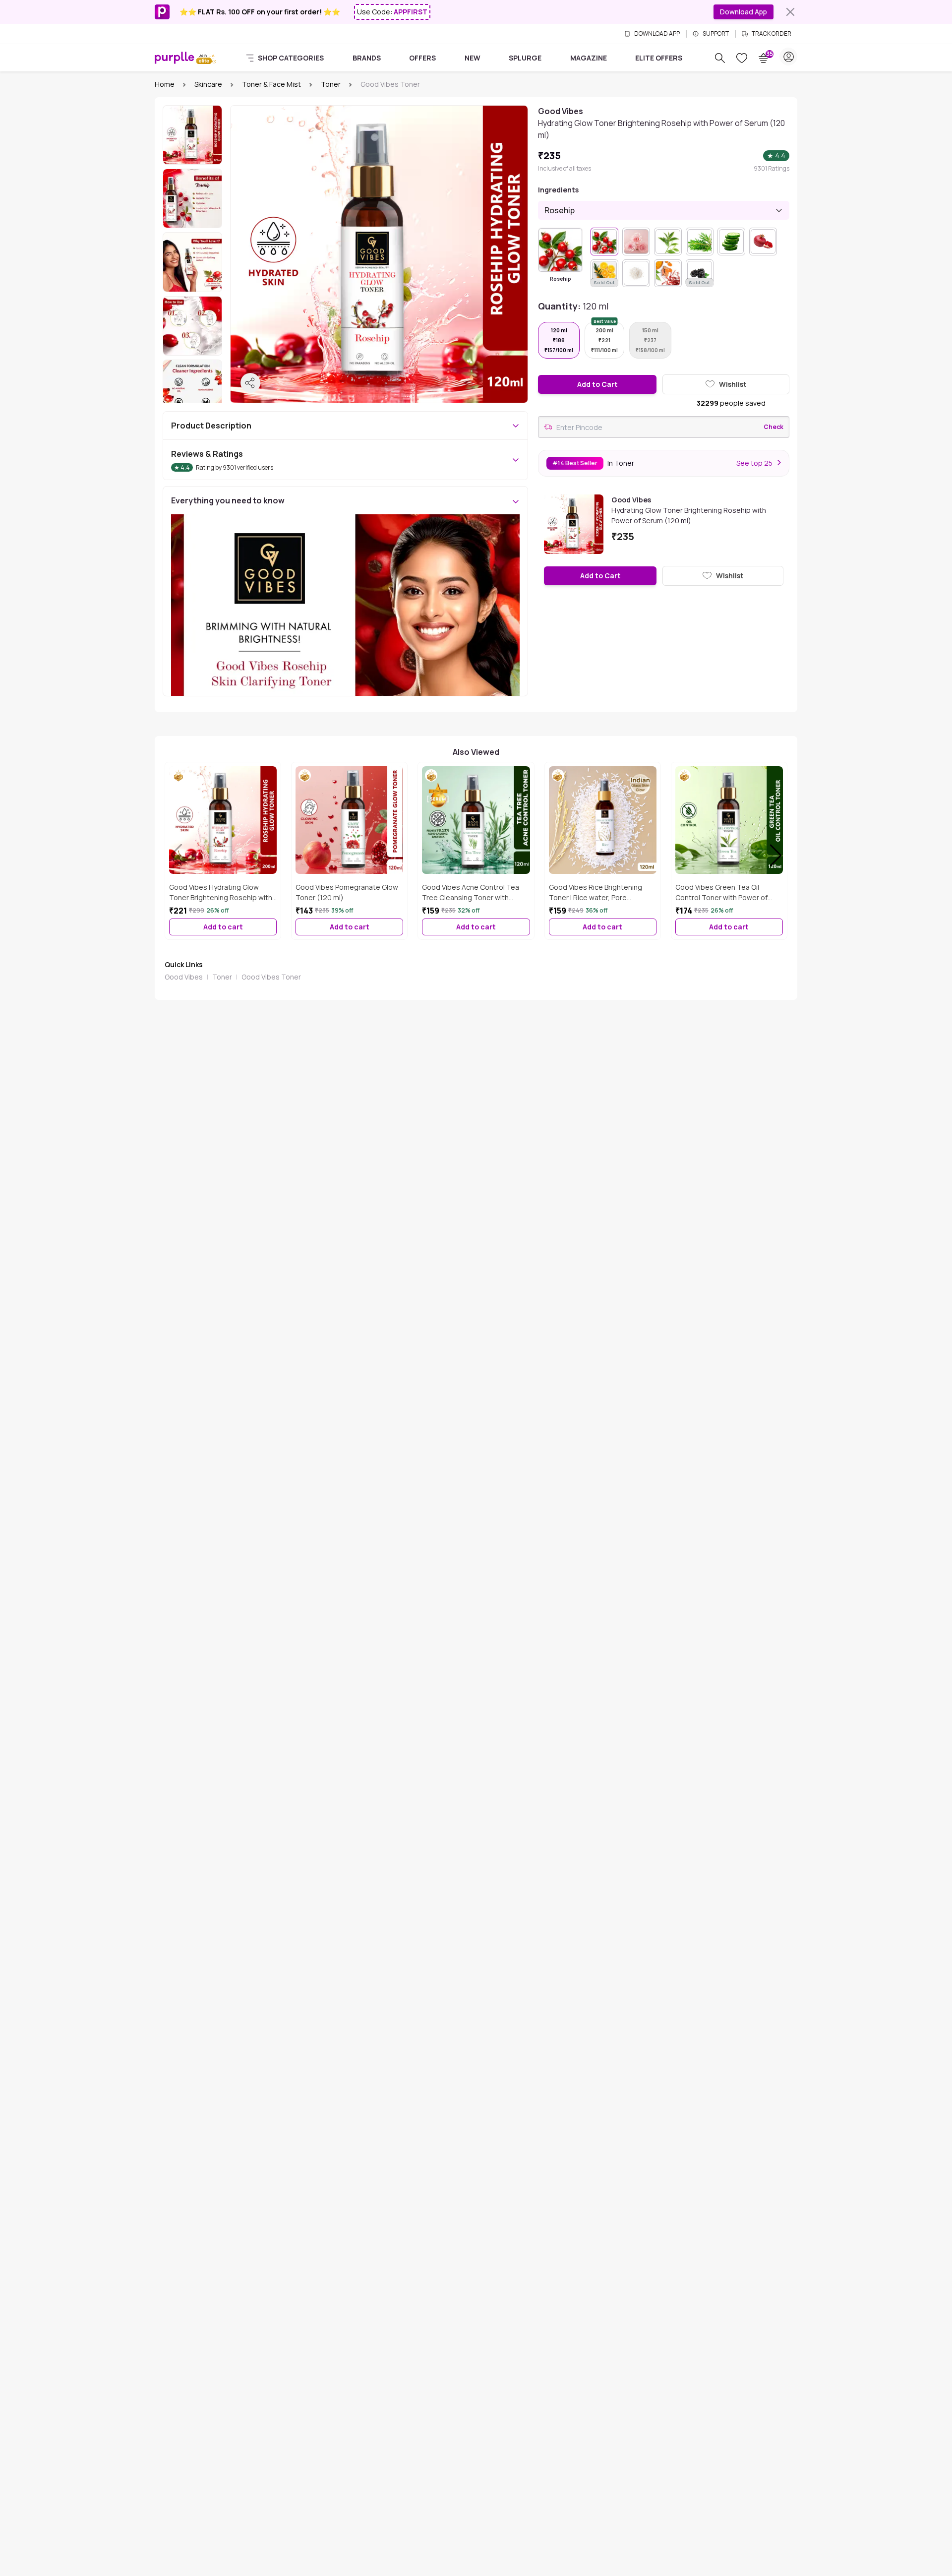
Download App (744, 12)
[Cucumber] (731, 242)
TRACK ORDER (772, 34)
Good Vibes (184, 977)
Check (773, 427)
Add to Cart (597, 384)
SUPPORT (716, 34)
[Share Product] (250, 383)
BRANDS (367, 58)
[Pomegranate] (763, 242)
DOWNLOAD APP (657, 34)
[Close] (790, 12)
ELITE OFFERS (659, 58)
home (165, 84)
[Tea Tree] (700, 242)
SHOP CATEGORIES (291, 58)
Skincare (208, 84)
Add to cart (223, 927)
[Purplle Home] (175, 58)
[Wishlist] (742, 58)
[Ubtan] (668, 273)
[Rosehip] (560, 250)
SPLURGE (525, 58)
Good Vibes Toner (271, 977)
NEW (473, 58)
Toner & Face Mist (271, 84)
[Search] (720, 58)
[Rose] (636, 242)
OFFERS (422, 58)
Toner (331, 84)
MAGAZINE (589, 58)
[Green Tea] (668, 242)
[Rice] (636, 273)
